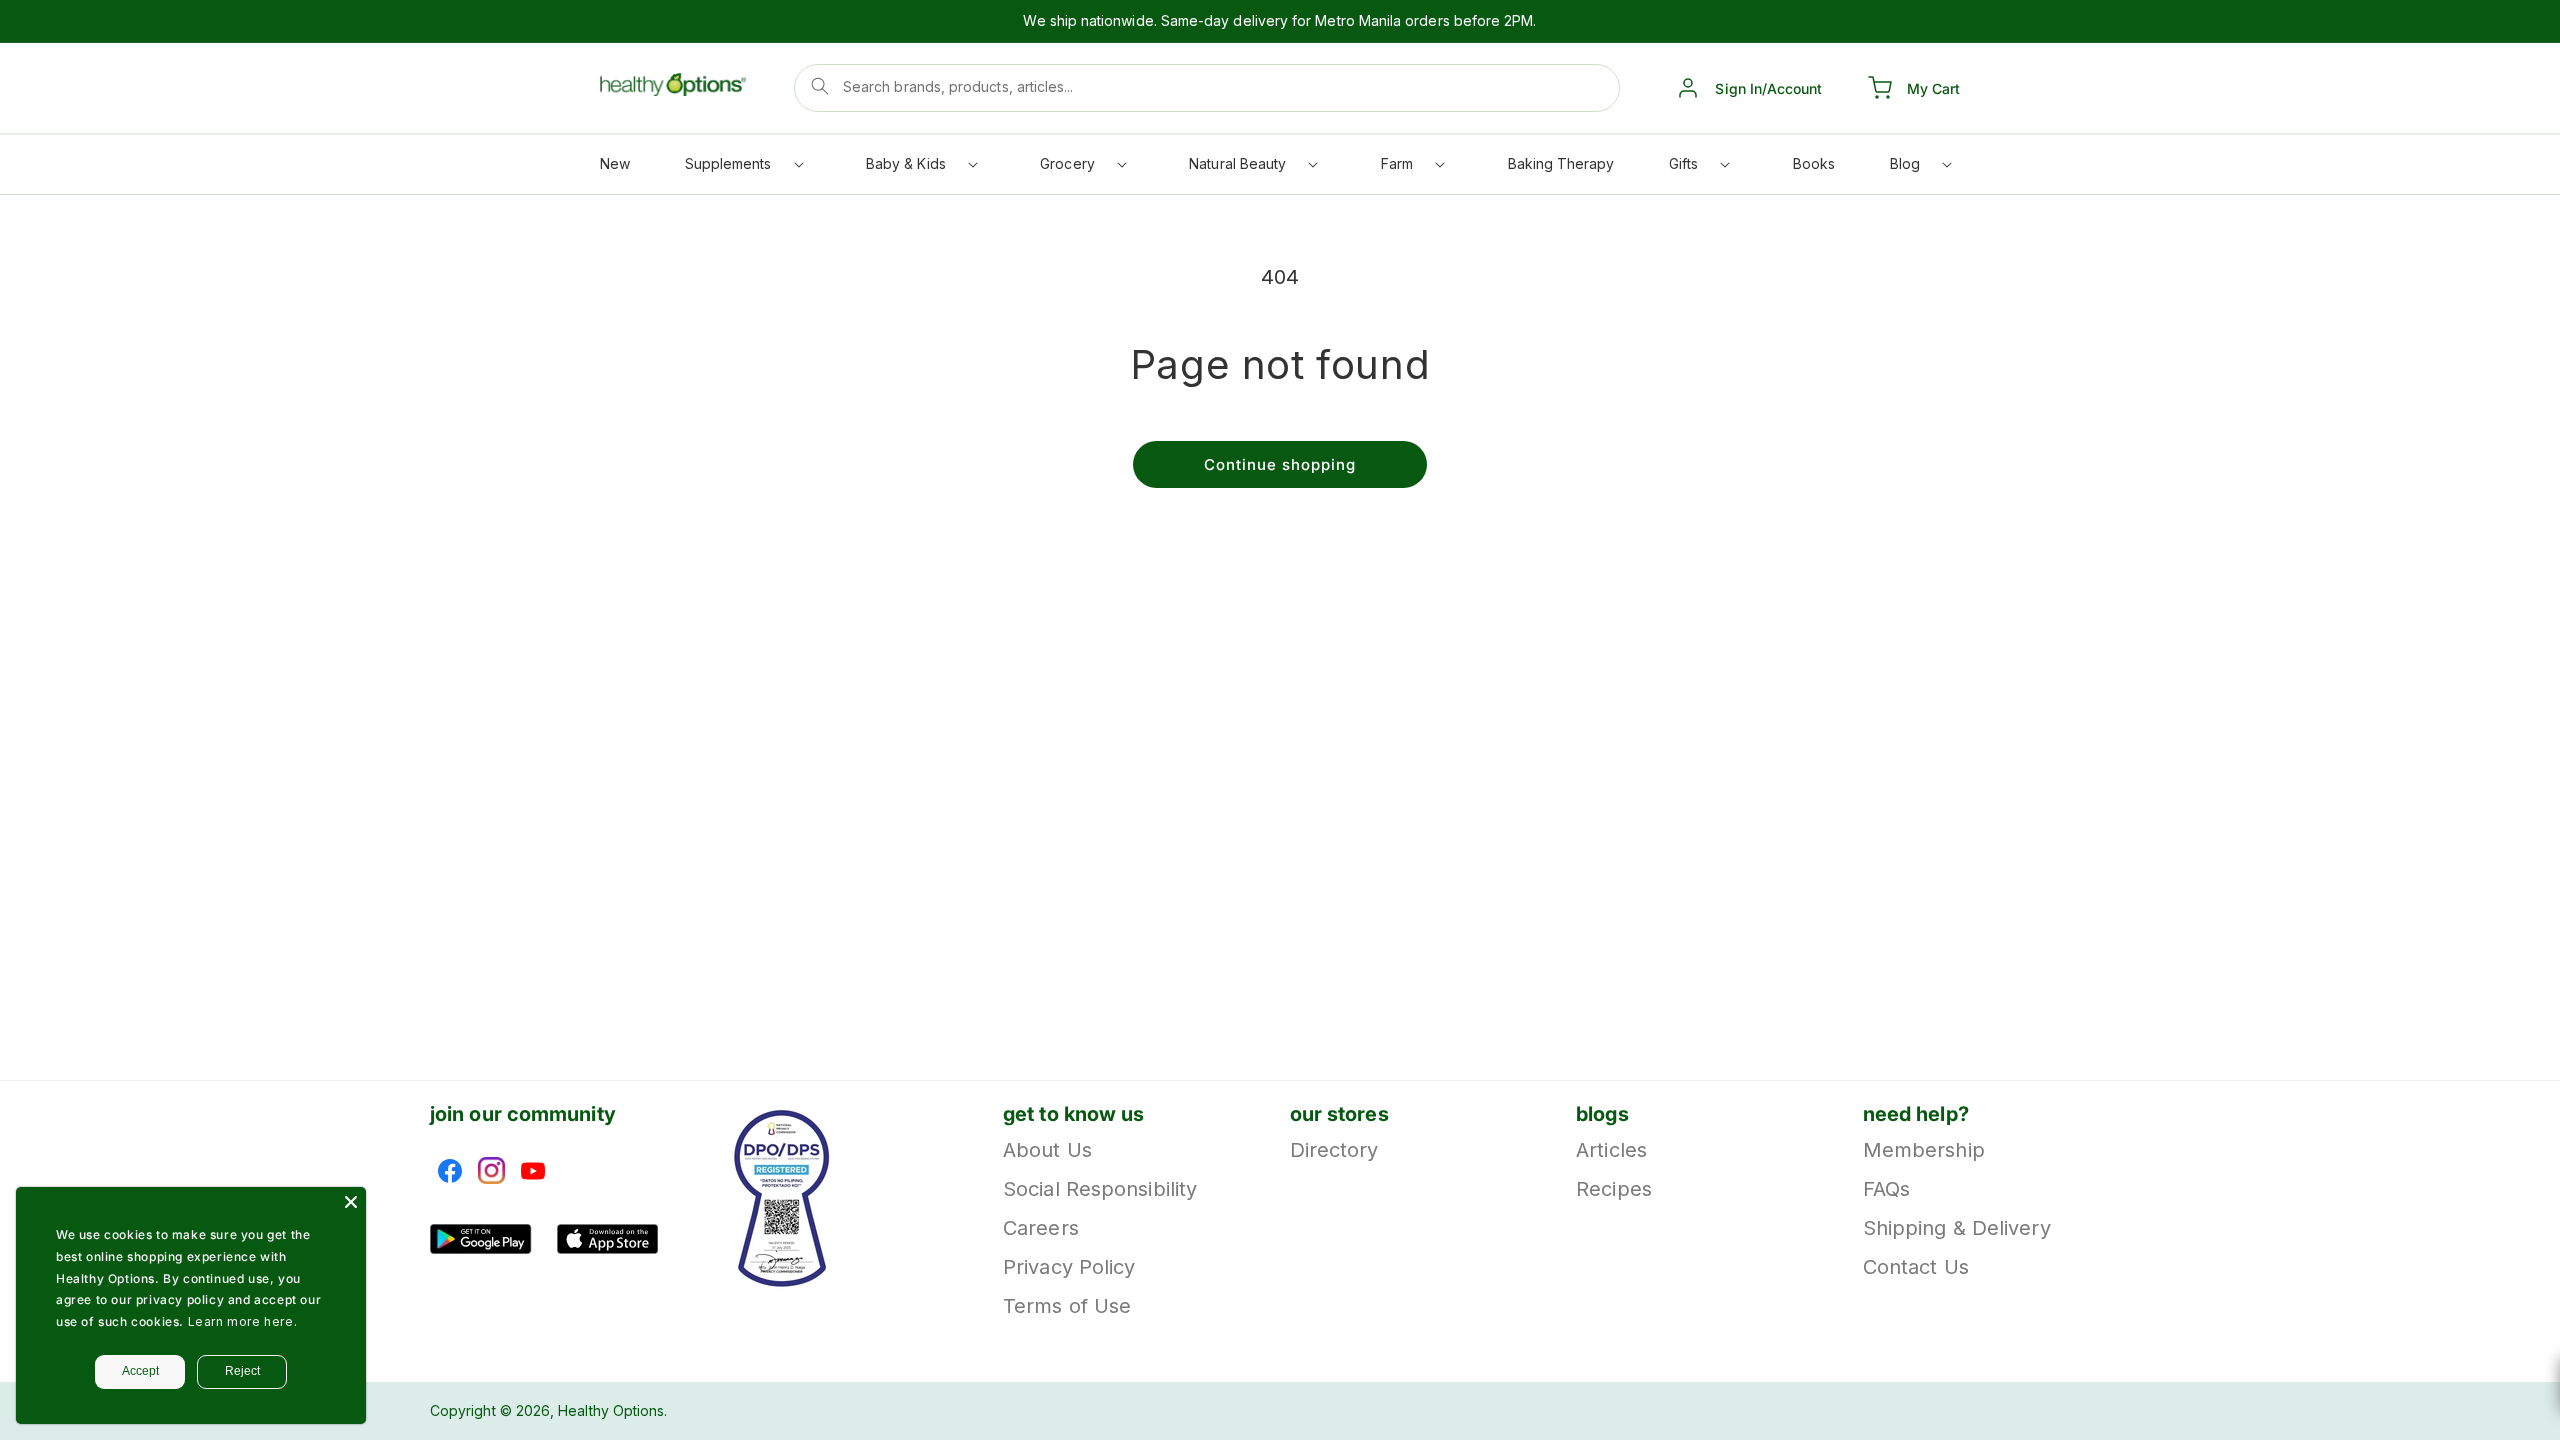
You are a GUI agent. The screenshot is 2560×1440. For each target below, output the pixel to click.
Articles (1611, 1152)
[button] (743, 168)
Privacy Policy (1069, 1267)
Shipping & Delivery (1957, 1228)
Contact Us (1916, 1267)
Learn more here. (243, 1321)
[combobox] (1207, 88)
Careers (1041, 1228)
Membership (1924, 1152)
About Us (1047, 1152)
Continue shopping (1280, 464)
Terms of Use (1067, 1306)
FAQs (1886, 1189)
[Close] (351, 1202)
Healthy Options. (612, 1410)
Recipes (1614, 1189)
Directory (1334, 1152)
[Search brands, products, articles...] (820, 86)
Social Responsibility (1100, 1189)
